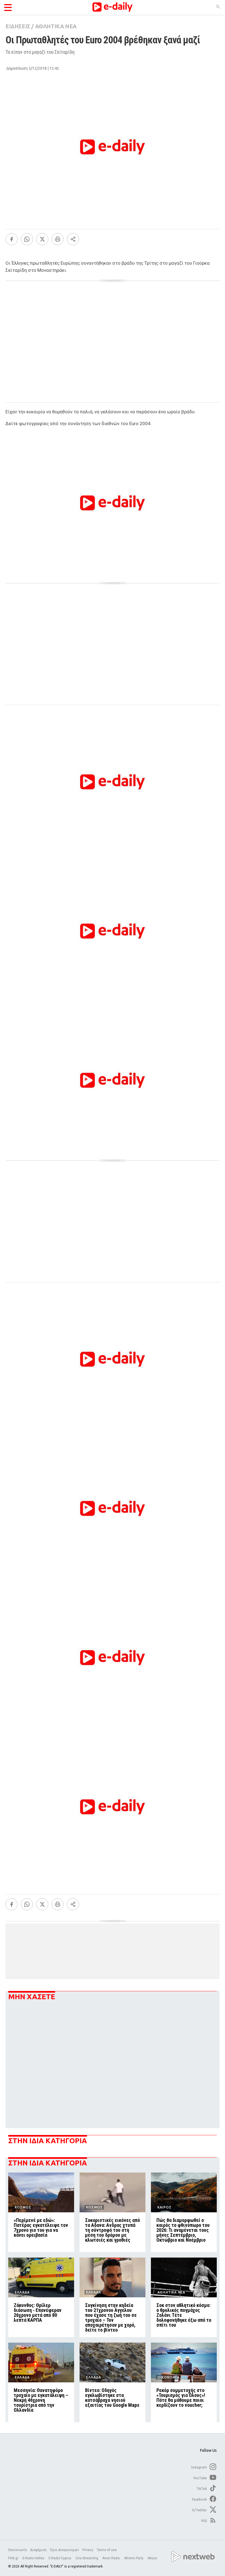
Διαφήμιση (38, 2550)
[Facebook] (12, 239)
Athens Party (134, 2558)
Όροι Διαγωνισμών (64, 2550)
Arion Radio (112, 2558)
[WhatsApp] (27, 239)
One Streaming (87, 2558)
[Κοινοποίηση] (73, 239)
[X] (42, 239)
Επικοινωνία (18, 2550)
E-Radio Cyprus (60, 2558)
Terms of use (107, 2550)
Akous (152, 2558)
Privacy (88, 2550)
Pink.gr (14, 2558)
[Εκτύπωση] (58, 239)
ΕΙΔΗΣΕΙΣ (18, 26)
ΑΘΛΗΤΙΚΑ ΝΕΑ (56, 26)
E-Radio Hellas (34, 2558)
